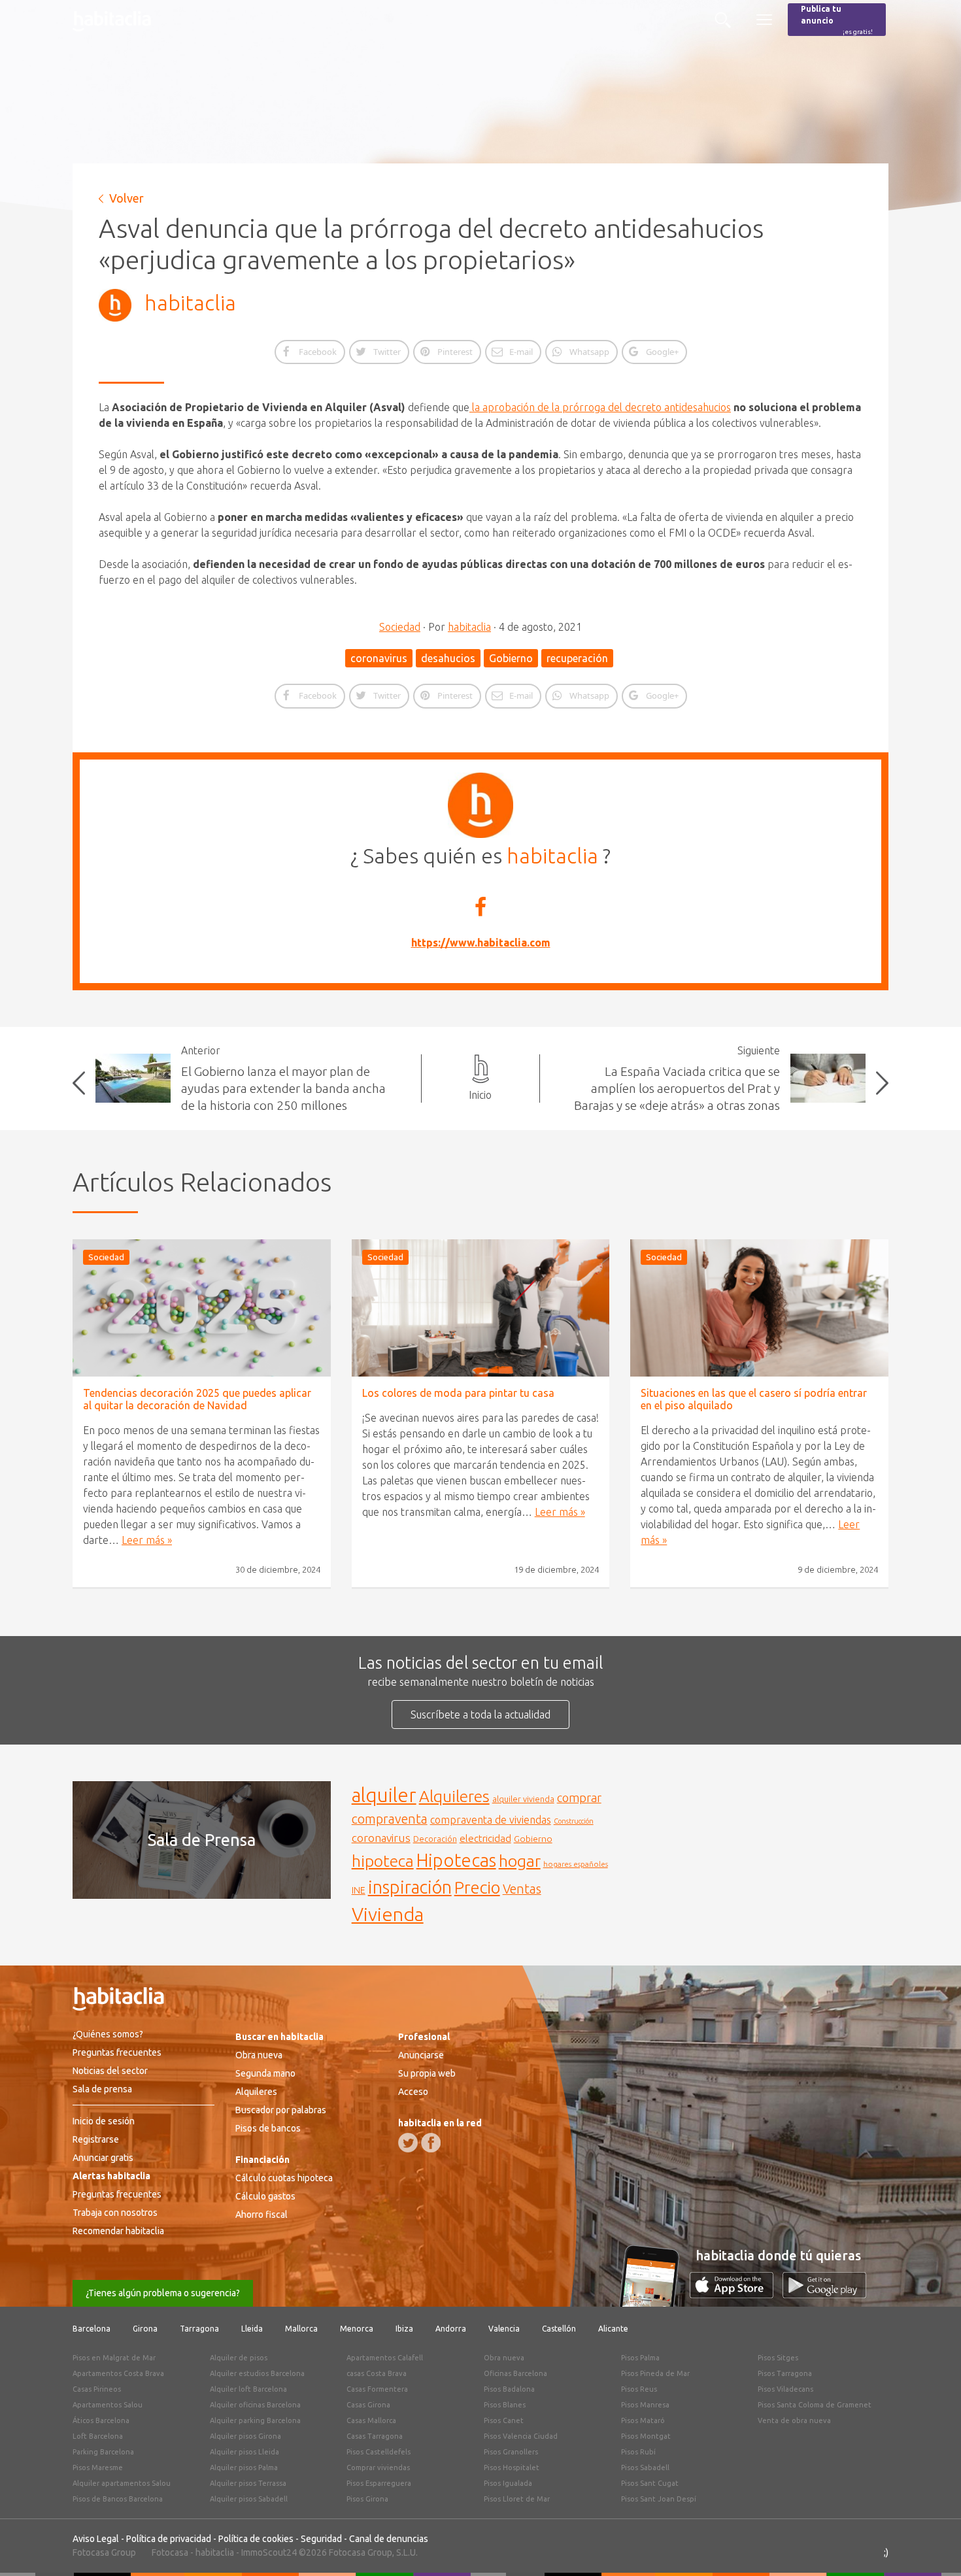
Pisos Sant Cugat (650, 2483)
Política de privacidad (169, 2539)
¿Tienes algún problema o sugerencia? (163, 2293)
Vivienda (388, 1914)
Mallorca (301, 2329)
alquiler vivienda (523, 1799)
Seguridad (321, 2539)
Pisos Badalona (509, 2389)
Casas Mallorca (371, 2420)
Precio (477, 1887)
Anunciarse (421, 2055)
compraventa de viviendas (491, 1820)
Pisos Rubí (638, 2452)
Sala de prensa (102, 2089)
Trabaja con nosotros (115, 2213)
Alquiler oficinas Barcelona (255, 2405)
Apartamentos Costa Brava (118, 2373)
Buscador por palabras (281, 2110)
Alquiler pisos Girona (245, 2436)
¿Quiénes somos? (108, 2034)
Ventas (522, 1889)
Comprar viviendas (378, 2467)
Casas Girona (368, 2405)
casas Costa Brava (377, 2373)
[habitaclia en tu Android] (824, 2294)
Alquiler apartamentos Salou (122, 2483)
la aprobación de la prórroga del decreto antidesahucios (600, 407)
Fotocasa (170, 2552)
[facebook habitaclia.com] (431, 2143)
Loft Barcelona (98, 2436)
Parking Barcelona (103, 2452)
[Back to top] (932, 2547)
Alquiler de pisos (239, 2358)
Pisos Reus (639, 2389)
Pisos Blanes (505, 2405)
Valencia (504, 2329)
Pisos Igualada (508, 2483)
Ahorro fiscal (261, 2215)
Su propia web (427, 2073)
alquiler (384, 1795)
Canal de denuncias (389, 2539)
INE (359, 1890)
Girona (145, 2329)
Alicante (613, 2329)
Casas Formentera (377, 2389)
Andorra (451, 2329)
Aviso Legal (96, 2539)
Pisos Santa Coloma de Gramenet (815, 2405)
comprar (579, 1798)
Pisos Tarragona (785, 2373)
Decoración (435, 1839)
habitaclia (190, 303)
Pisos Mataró (643, 2420)
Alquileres (454, 1796)
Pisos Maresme (98, 2467)
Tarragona (199, 2329)
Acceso (413, 2092)
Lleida (252, 2329)
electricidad (485, 1838)
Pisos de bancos (268, 2128)
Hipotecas (456, 1860)
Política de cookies (256, 2539)
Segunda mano (265, 2073)
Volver (126, 198)
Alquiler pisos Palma (244, 2467)
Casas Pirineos (97, 2389)
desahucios (448, 658)
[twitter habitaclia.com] (408, 2143)
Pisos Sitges (778, 2358)
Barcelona (92, 2329)
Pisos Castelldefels (379, 2452)
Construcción (574, 1821)
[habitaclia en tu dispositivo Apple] (736, 2294)
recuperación (577, 658)
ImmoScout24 (269, 2552)
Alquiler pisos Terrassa (248, 2483)
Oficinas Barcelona (515, 2373)
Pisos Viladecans (785, 2389)
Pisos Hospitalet (512, 2467)
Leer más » (147, 1540)
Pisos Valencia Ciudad (521, 2436)
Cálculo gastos (265, 2196)
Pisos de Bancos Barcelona (118, 2499)
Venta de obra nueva (794, 2420)
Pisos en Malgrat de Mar (114, 2358)
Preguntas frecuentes (117, 2052)
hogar (520, 1861)
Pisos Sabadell (645, 2467)
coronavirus (379, 658)
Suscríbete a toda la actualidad (480, 1715)
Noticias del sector (110, 2071)
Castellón (559, 2329)
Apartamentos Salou (108, 2405)
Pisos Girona (367, 2499)
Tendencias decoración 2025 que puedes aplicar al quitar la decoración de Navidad (197, 1399)
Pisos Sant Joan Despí (659, 2499)
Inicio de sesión (104, 2121)
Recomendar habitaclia (118, 2231)
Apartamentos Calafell (385, 2358)
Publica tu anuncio (837, 20)
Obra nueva (259, 2055)
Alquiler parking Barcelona (255, 2420)
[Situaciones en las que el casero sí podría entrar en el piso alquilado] (759, 1308)
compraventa (390, 1819)
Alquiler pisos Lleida (244, 2452)
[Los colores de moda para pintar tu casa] (481, 1308)
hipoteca (383, 1861)
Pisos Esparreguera (379, 2483)
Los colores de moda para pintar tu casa (458, 1393)
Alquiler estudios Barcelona (257, 2373)
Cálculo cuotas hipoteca (284, 2178)
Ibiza (404, 2329)
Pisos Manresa (645, 2405)
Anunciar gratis (103, 2158)
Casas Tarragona (375, 2436)
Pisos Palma (640, 2358)
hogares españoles (576, 1864)
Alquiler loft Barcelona (248, 2389)
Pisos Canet (504, 2420)
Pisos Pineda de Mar (655, 2373)
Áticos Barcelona (101, 2420)
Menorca (357, 2329)
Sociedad (400, 627)
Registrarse (96, 2139)
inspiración (410, 1887)
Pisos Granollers (511, 2452)
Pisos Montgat (646, 2436)
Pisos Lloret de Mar (517, 2499)
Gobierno (511, 658)
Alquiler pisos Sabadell (249, 2499)
